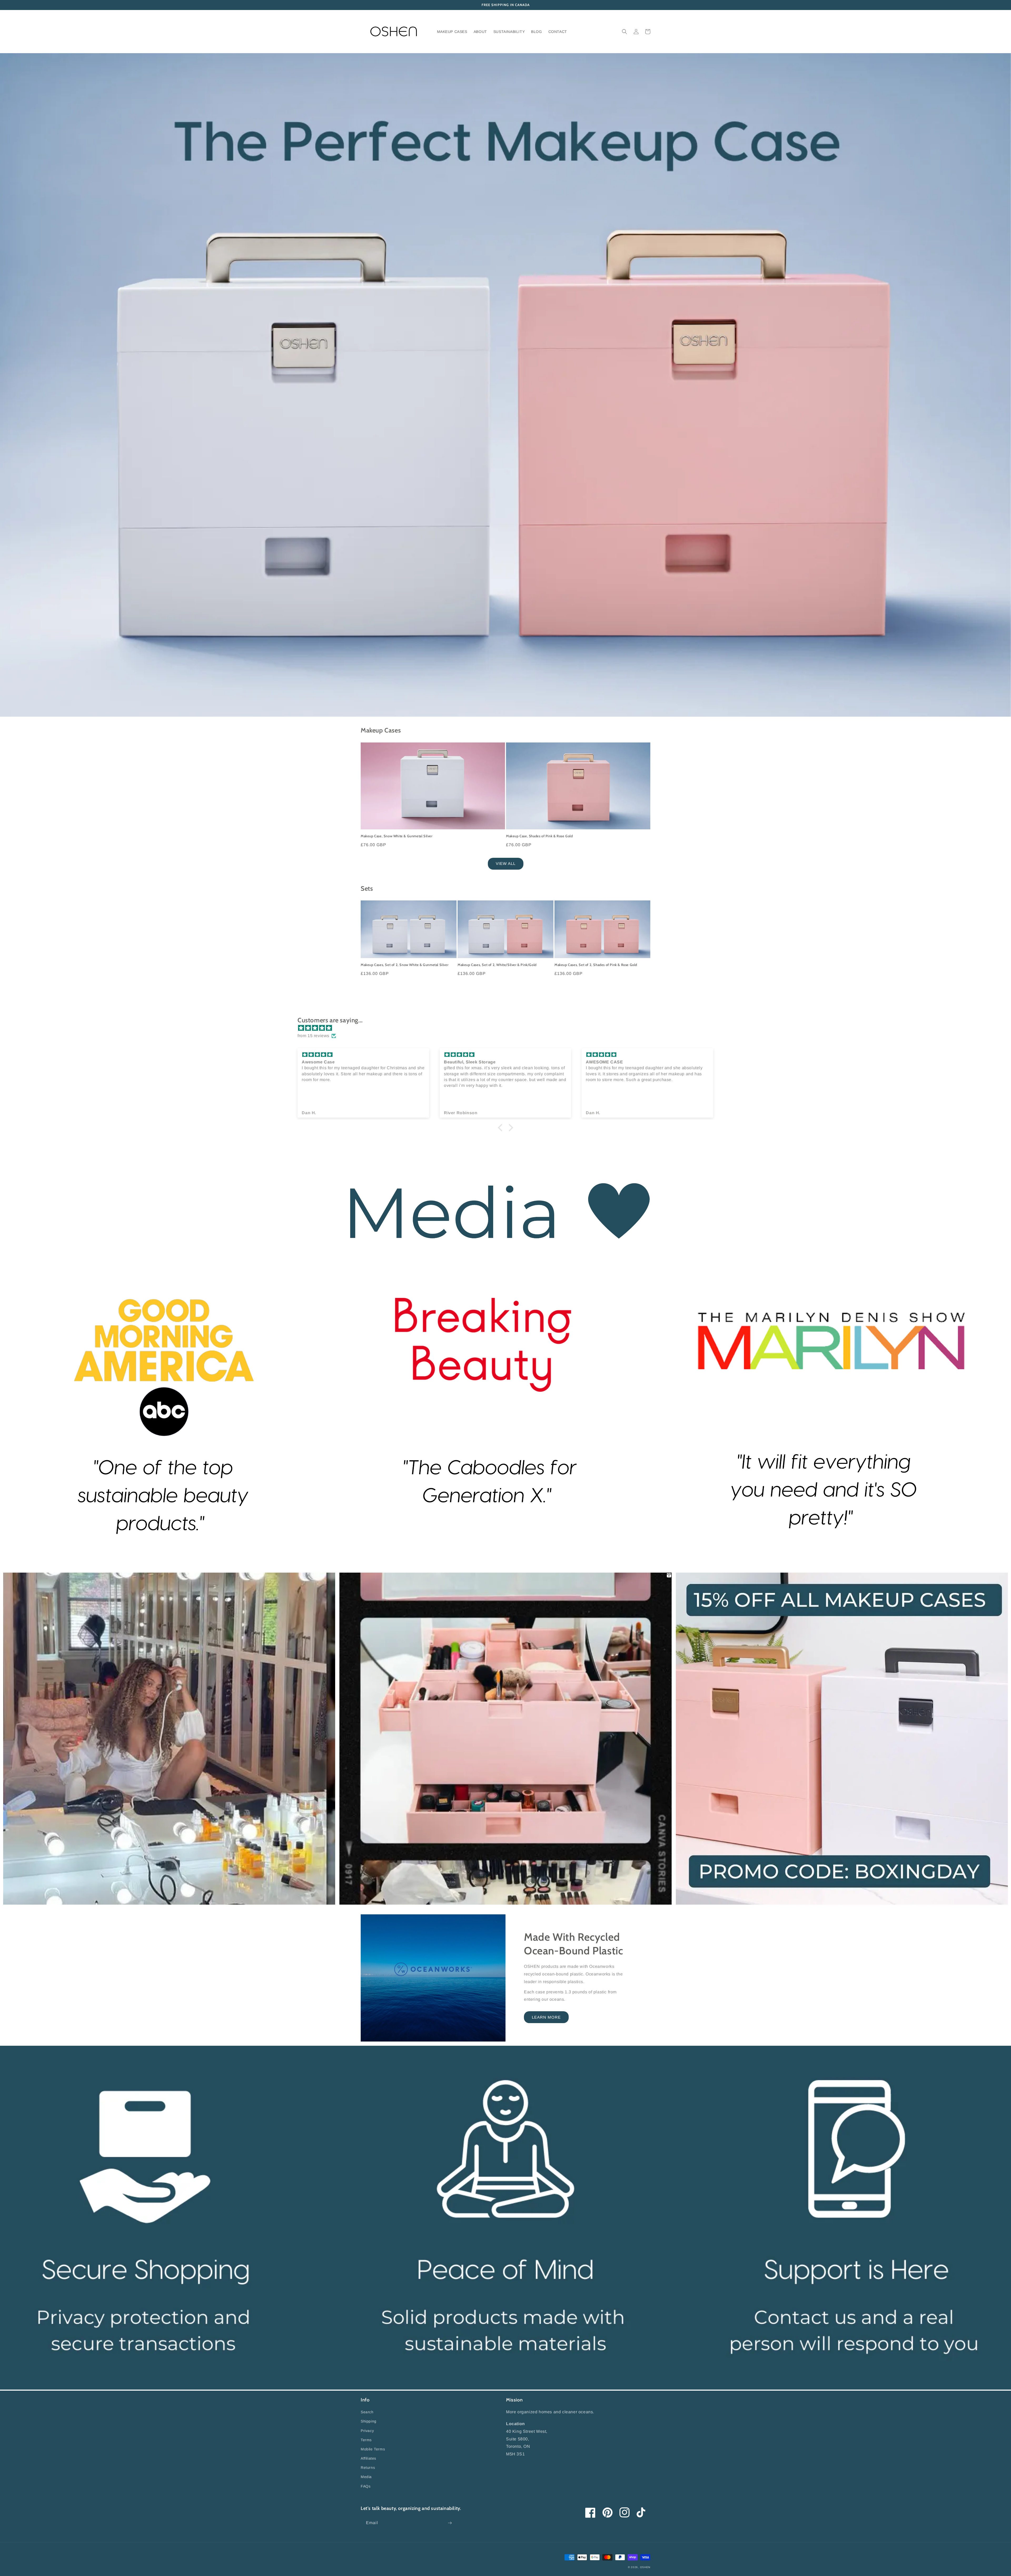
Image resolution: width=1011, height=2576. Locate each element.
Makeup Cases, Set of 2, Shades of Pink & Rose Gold (596, 965)
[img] (508, 1028)
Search (367, 2412)
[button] (625, 32)
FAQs (366, 2486)
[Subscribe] (450, 2523)
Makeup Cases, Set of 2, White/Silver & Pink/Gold (497, 965)
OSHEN (645, 2567)
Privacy (367, 2431)
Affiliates (368, 2458)
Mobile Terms (373, 2449)
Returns (368, 2468)
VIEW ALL (506, 863)
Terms (366, 2440)
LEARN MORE (546, 2017)
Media (366, 2477)
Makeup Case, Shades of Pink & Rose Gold (539, 836)
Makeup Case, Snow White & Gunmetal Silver (397, 836)
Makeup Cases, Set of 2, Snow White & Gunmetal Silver (405, 965)
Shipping (369, 2421)
